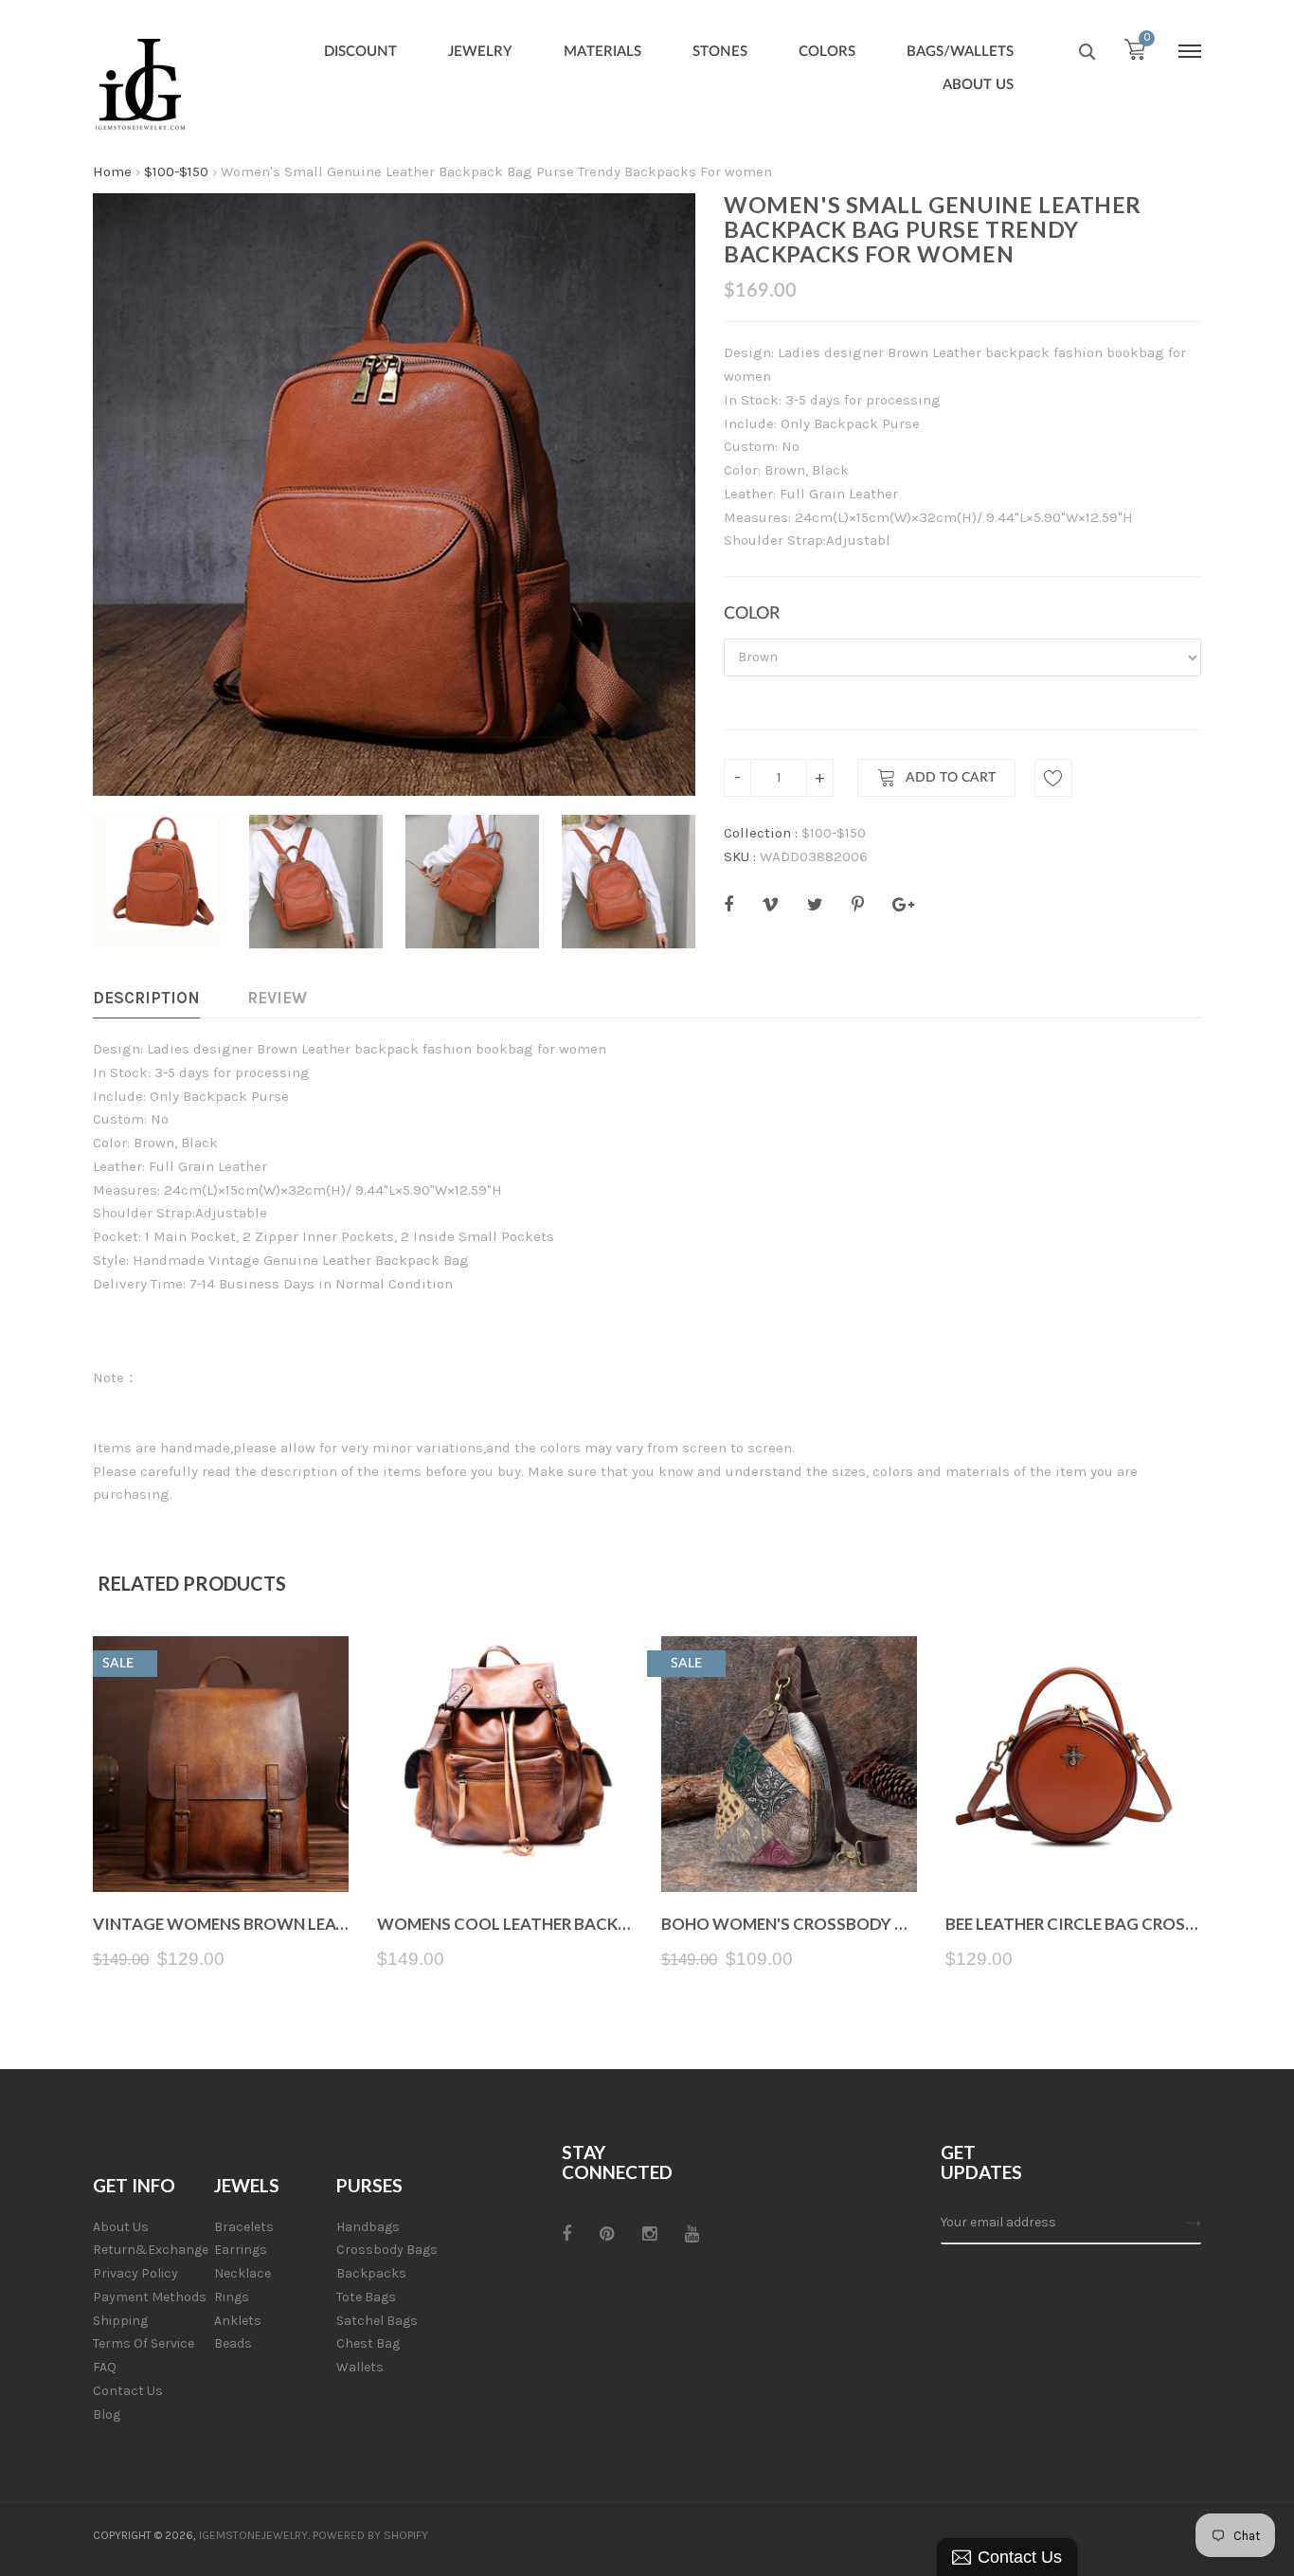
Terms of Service (144, 2343)
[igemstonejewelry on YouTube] (692, 2234)
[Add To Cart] (221, 1847)
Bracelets (244, 2227)
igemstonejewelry (253, 2535)
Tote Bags (366, 2297)
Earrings (241, 2250)
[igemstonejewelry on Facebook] (566, 2234)
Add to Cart (951, 778)
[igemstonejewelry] (140, 85)
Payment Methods (150, 2297)
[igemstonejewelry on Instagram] (649, 2234)
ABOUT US (978, 85)
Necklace (243, 2273)
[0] (1135, 54)
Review (277, 998)
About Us (121, 2227)
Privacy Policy (135, 2273)
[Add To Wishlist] (1053, 778)
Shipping (120, 2321)
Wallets (360, 2367)
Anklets (238, 2321)
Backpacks (371, 2273)
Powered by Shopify (370, 2535)
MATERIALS (602, 52)
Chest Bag (368, 2343)
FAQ (105, 2367)
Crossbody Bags (387, 2250)
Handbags (368, 2227)
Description (146, 998)
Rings (232, 2297)
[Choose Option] (505, 1847)
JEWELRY (480, 52)
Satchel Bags (377, 2321)
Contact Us (128, 2391)
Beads (233, 2343)
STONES (720, 52)
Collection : (761, 833)
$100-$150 (176, 171)
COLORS (827, 52)
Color (752, 614)
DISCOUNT (360, 52)
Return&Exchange (151, 2250)
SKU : (740, 856)
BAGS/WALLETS (960, 52)
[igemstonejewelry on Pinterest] (607, 2234)
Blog (107, 2414)
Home (112, 171)
